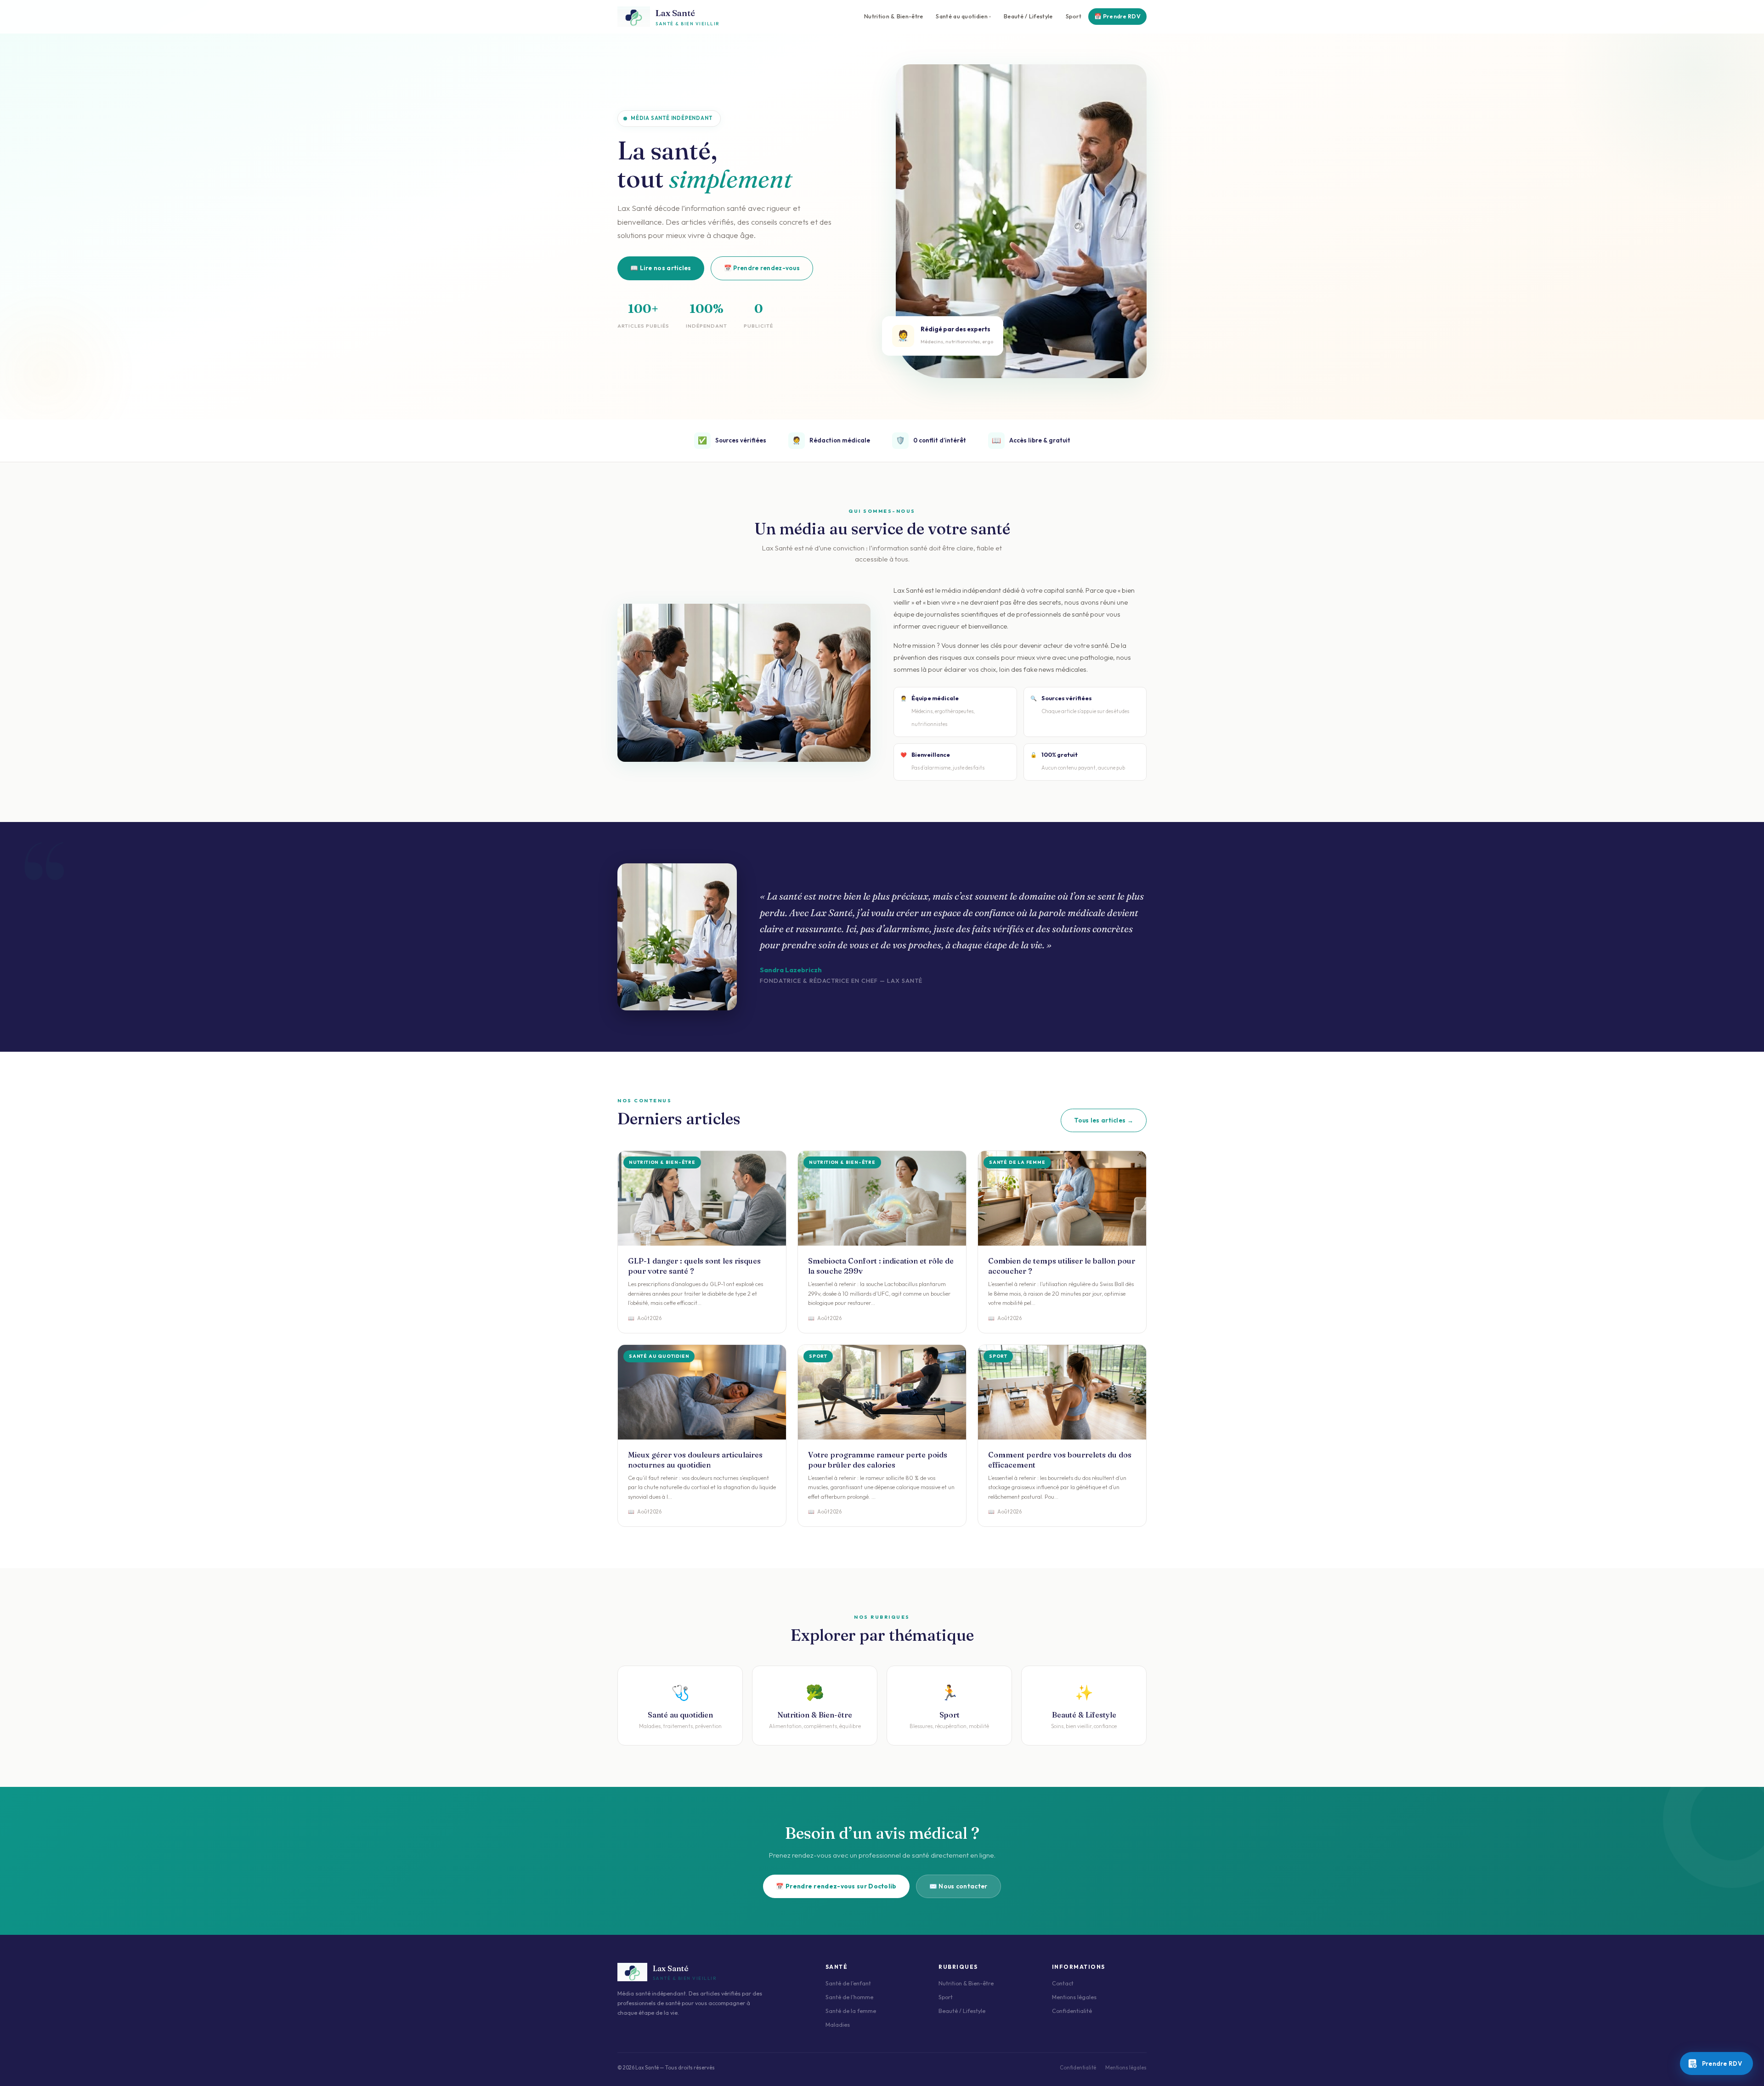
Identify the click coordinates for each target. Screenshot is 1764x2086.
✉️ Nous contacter (958, 1886)
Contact (1063, 1983)
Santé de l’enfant (848, 1983)
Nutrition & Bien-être (893, 16)
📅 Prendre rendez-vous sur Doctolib (836, 1886)
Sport (1074, 16)
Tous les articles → (1104, 1120)
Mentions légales (1074, 1997)
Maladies (838, 2025)
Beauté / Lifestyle (1028, 16)
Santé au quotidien (961, 16)
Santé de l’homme (849, 1997)
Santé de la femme (851, 2011)
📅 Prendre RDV (1117, 16)
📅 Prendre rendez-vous (762, 268)
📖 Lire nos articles (661, 268)
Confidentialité (1072, 2011)
